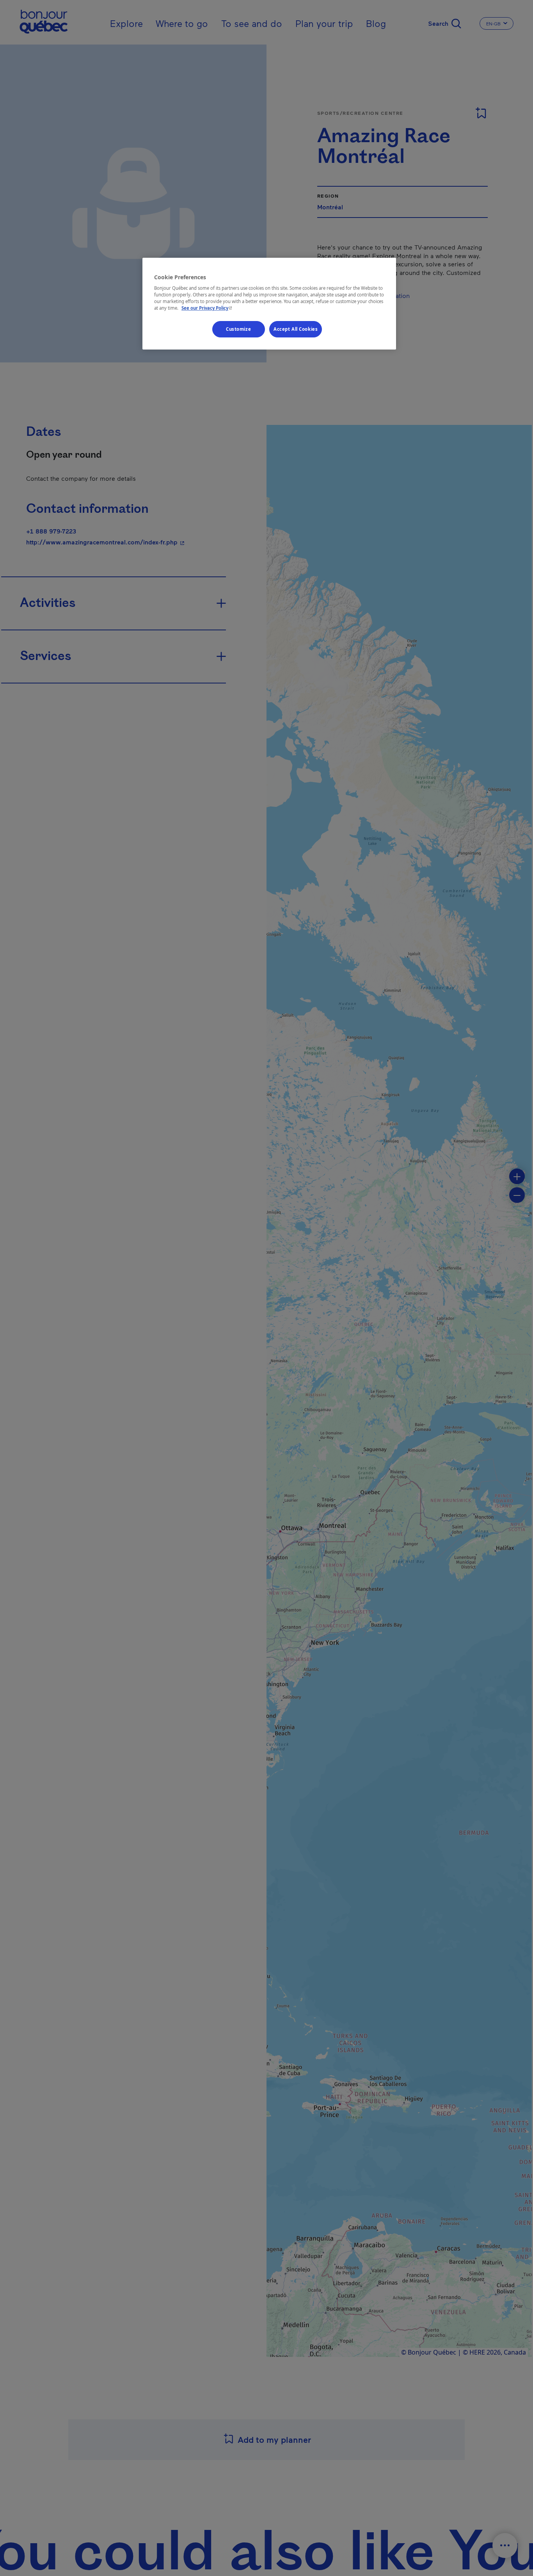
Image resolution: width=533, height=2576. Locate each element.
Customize (238, 329)
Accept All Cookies (296, 329)
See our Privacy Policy (208, 308)
